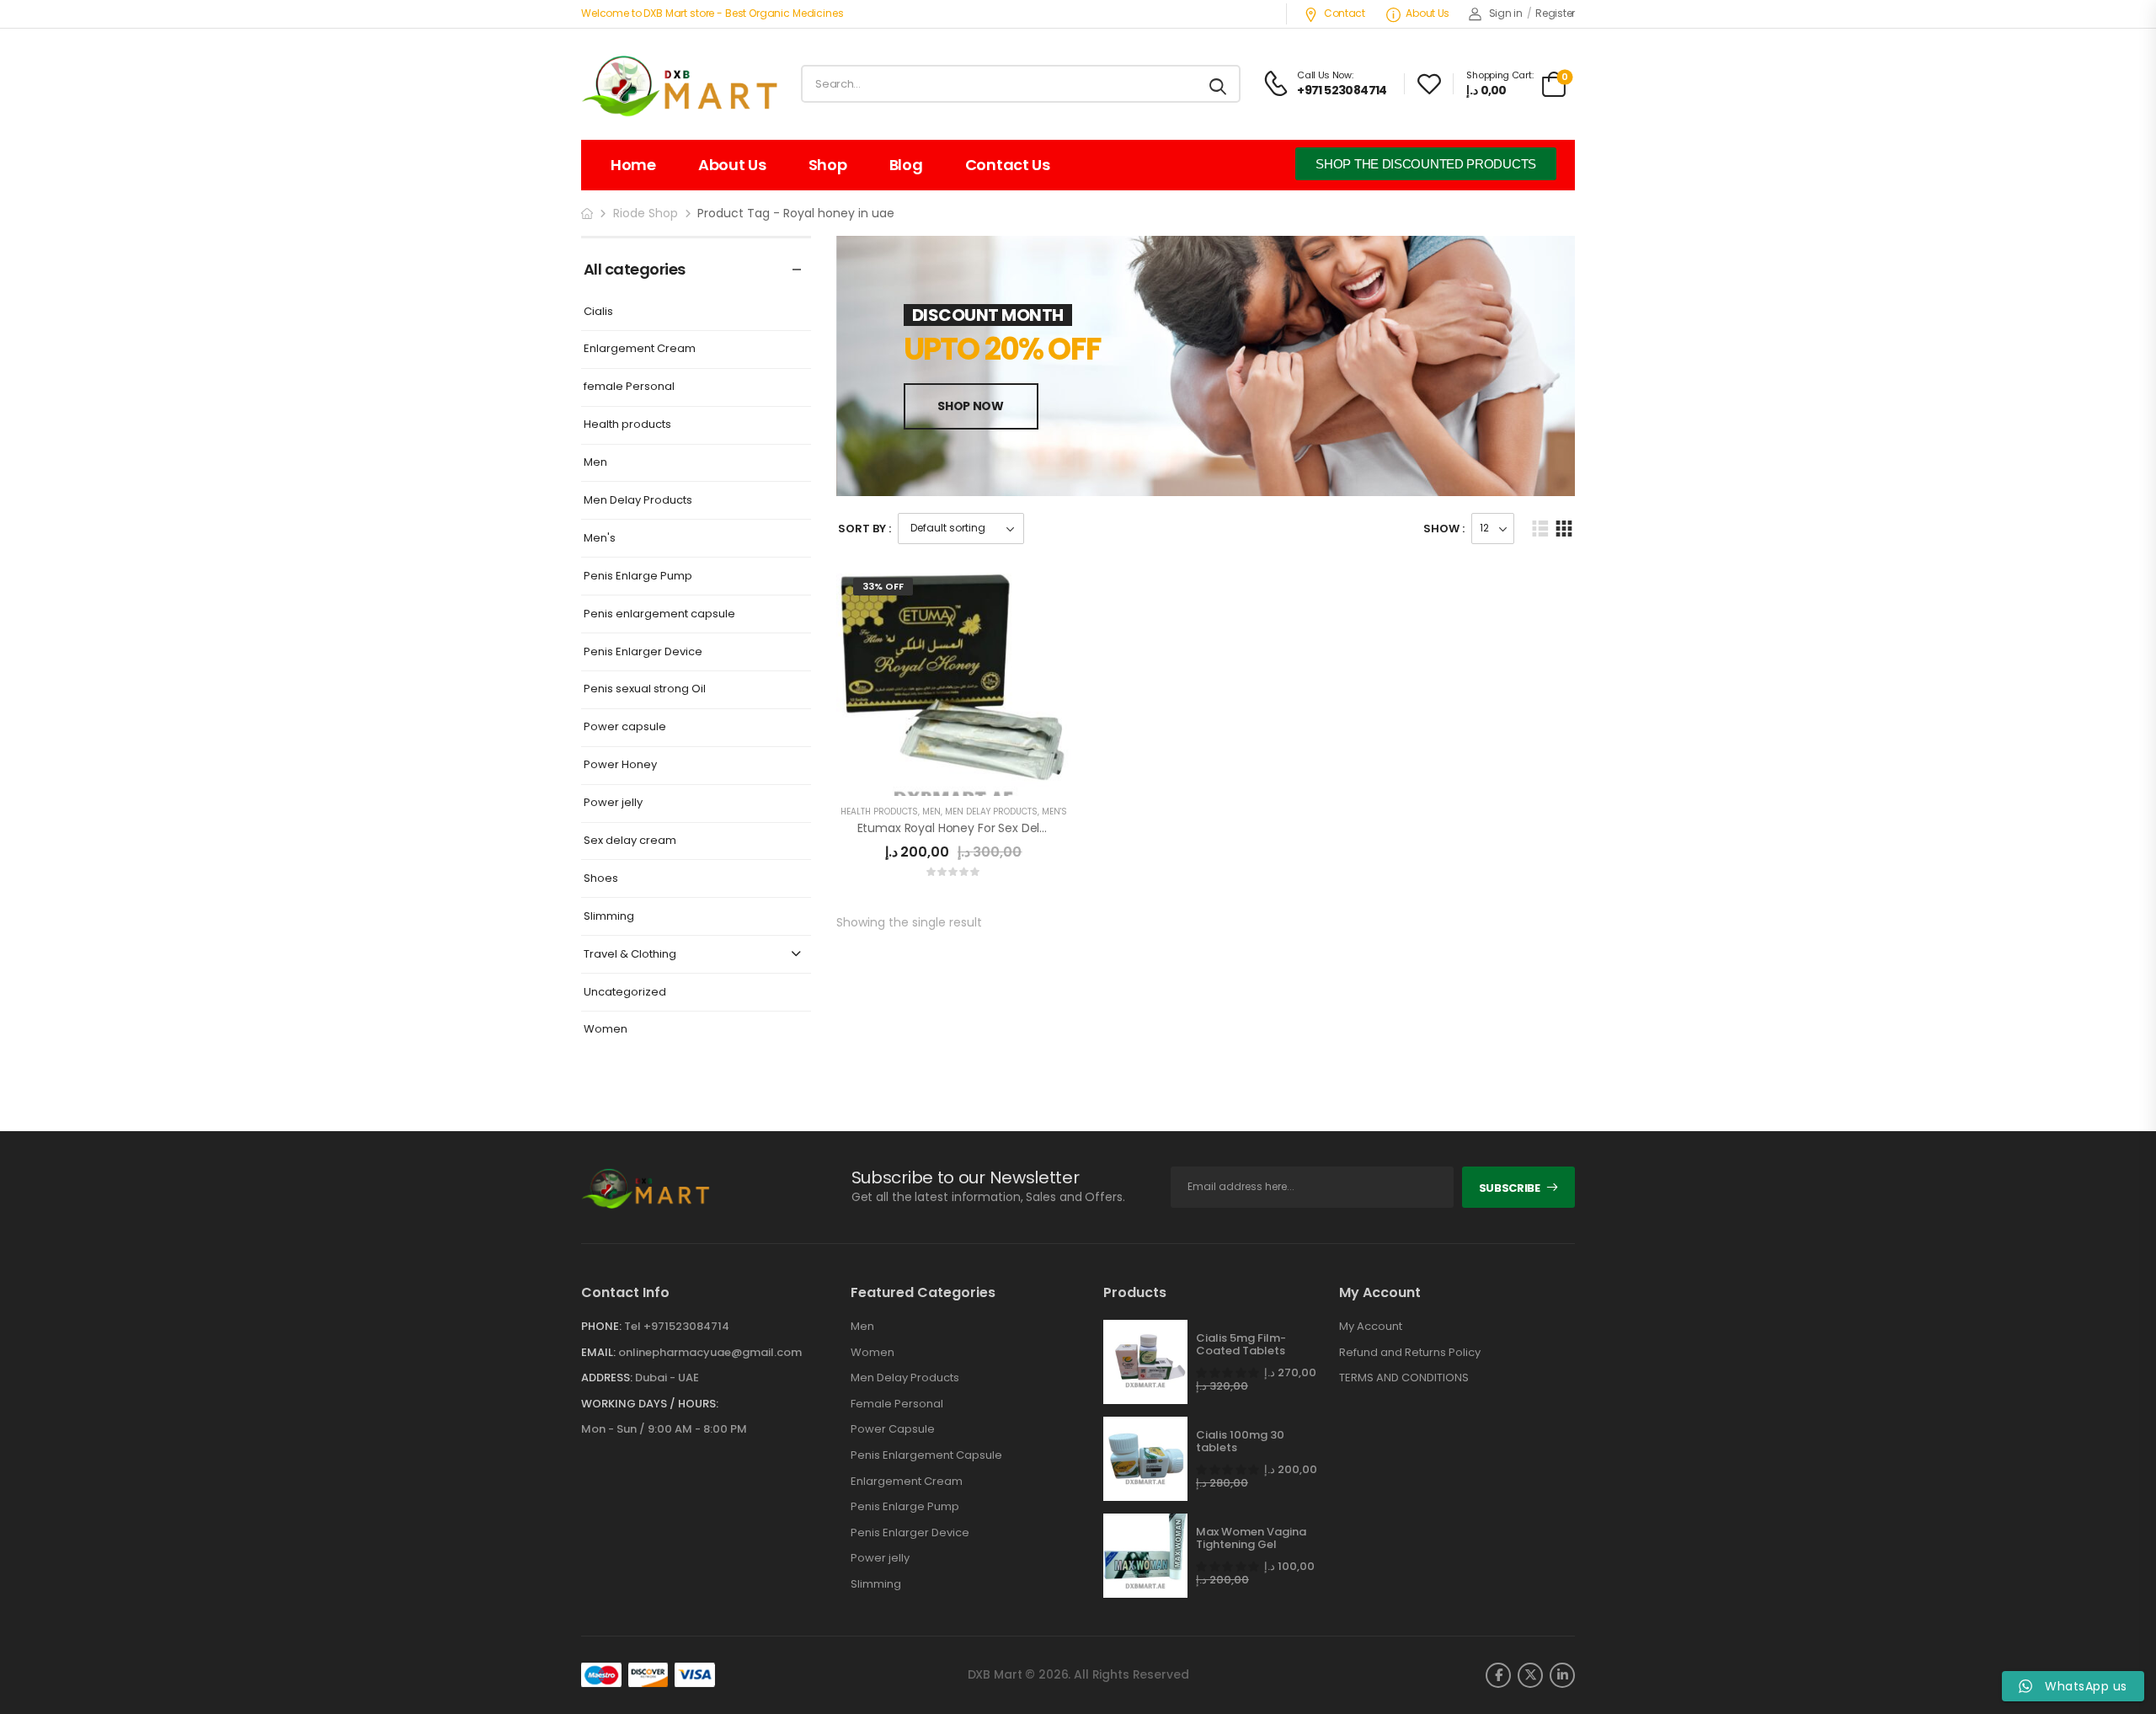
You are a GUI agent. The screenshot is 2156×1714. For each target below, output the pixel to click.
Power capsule (625, 727)
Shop (828, 165)
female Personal (629, 387)
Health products (627, 425)
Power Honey (620, 765)
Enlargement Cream (640, 349)
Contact (1345, 13)
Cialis (598, 312)
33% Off (883, 586)
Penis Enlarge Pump (638, 577)
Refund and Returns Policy (1410, 1353)
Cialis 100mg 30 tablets (1240, 1442)
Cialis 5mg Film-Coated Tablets (1241, 1345)
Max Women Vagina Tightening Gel (1251, 1538)
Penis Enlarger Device (643, 652)
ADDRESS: (607, 1378)
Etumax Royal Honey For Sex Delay (956, 828)
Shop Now (970, 406)
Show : (1444, 529)
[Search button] (1219, 84)
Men (595, 463)
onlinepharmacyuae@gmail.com (710, 1352)
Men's (600, 539)
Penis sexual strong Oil (645, 689)
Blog (906, 165)
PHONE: (601, 1326)
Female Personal (897, 1404)
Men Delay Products (638, 501)
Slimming (609, 917)
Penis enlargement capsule (659, 614)
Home (633, 165)
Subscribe (1510, 1188)
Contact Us (1008, 165)
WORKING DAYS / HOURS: (650, 1404)
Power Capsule (893, 1429)
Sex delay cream (630, 841)
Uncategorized (625, 993)
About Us (1428, 13)
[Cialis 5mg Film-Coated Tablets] (1145, 1362)
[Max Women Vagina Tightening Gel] (1145, 1556)
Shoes (601, 879)
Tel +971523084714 (677, 1326)
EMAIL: (598, 1352)
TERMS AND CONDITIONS (1404, 1378)
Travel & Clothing (630, 955)
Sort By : (865, 529)
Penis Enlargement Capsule (926, 1455)
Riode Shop (646, 213)
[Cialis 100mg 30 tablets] (1145, 1459)
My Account (1371, 1327)
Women (606, 1030)
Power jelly (613, 803)
